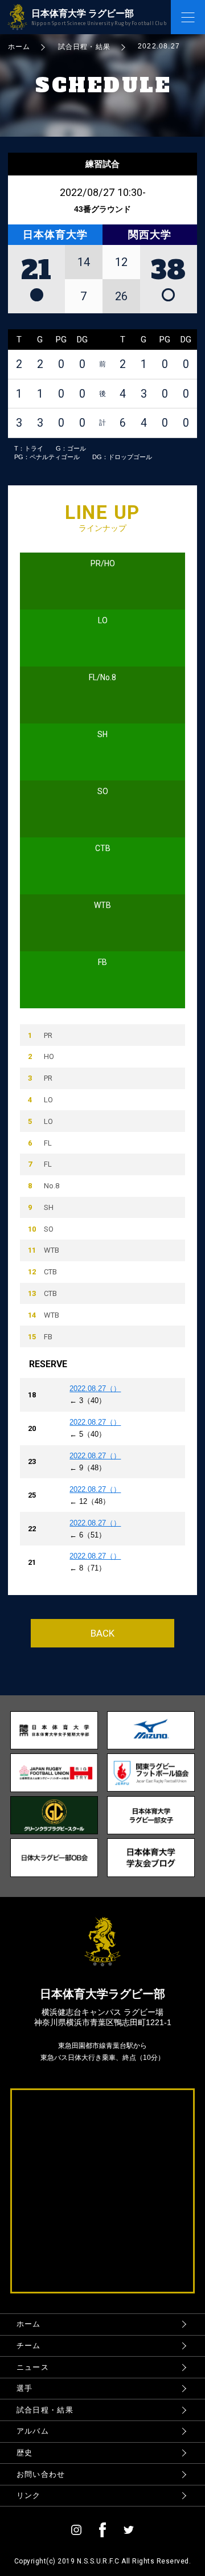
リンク (29, 2495)
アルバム (33, 2431)
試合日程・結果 (45, 2410)
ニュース (33, 2367)
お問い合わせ (41, 2474)
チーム (29, 2346)
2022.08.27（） (95, 1389)
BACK (102, 1633)
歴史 (25, 2453)
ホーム (29, 2324)
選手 (25, 2388)
